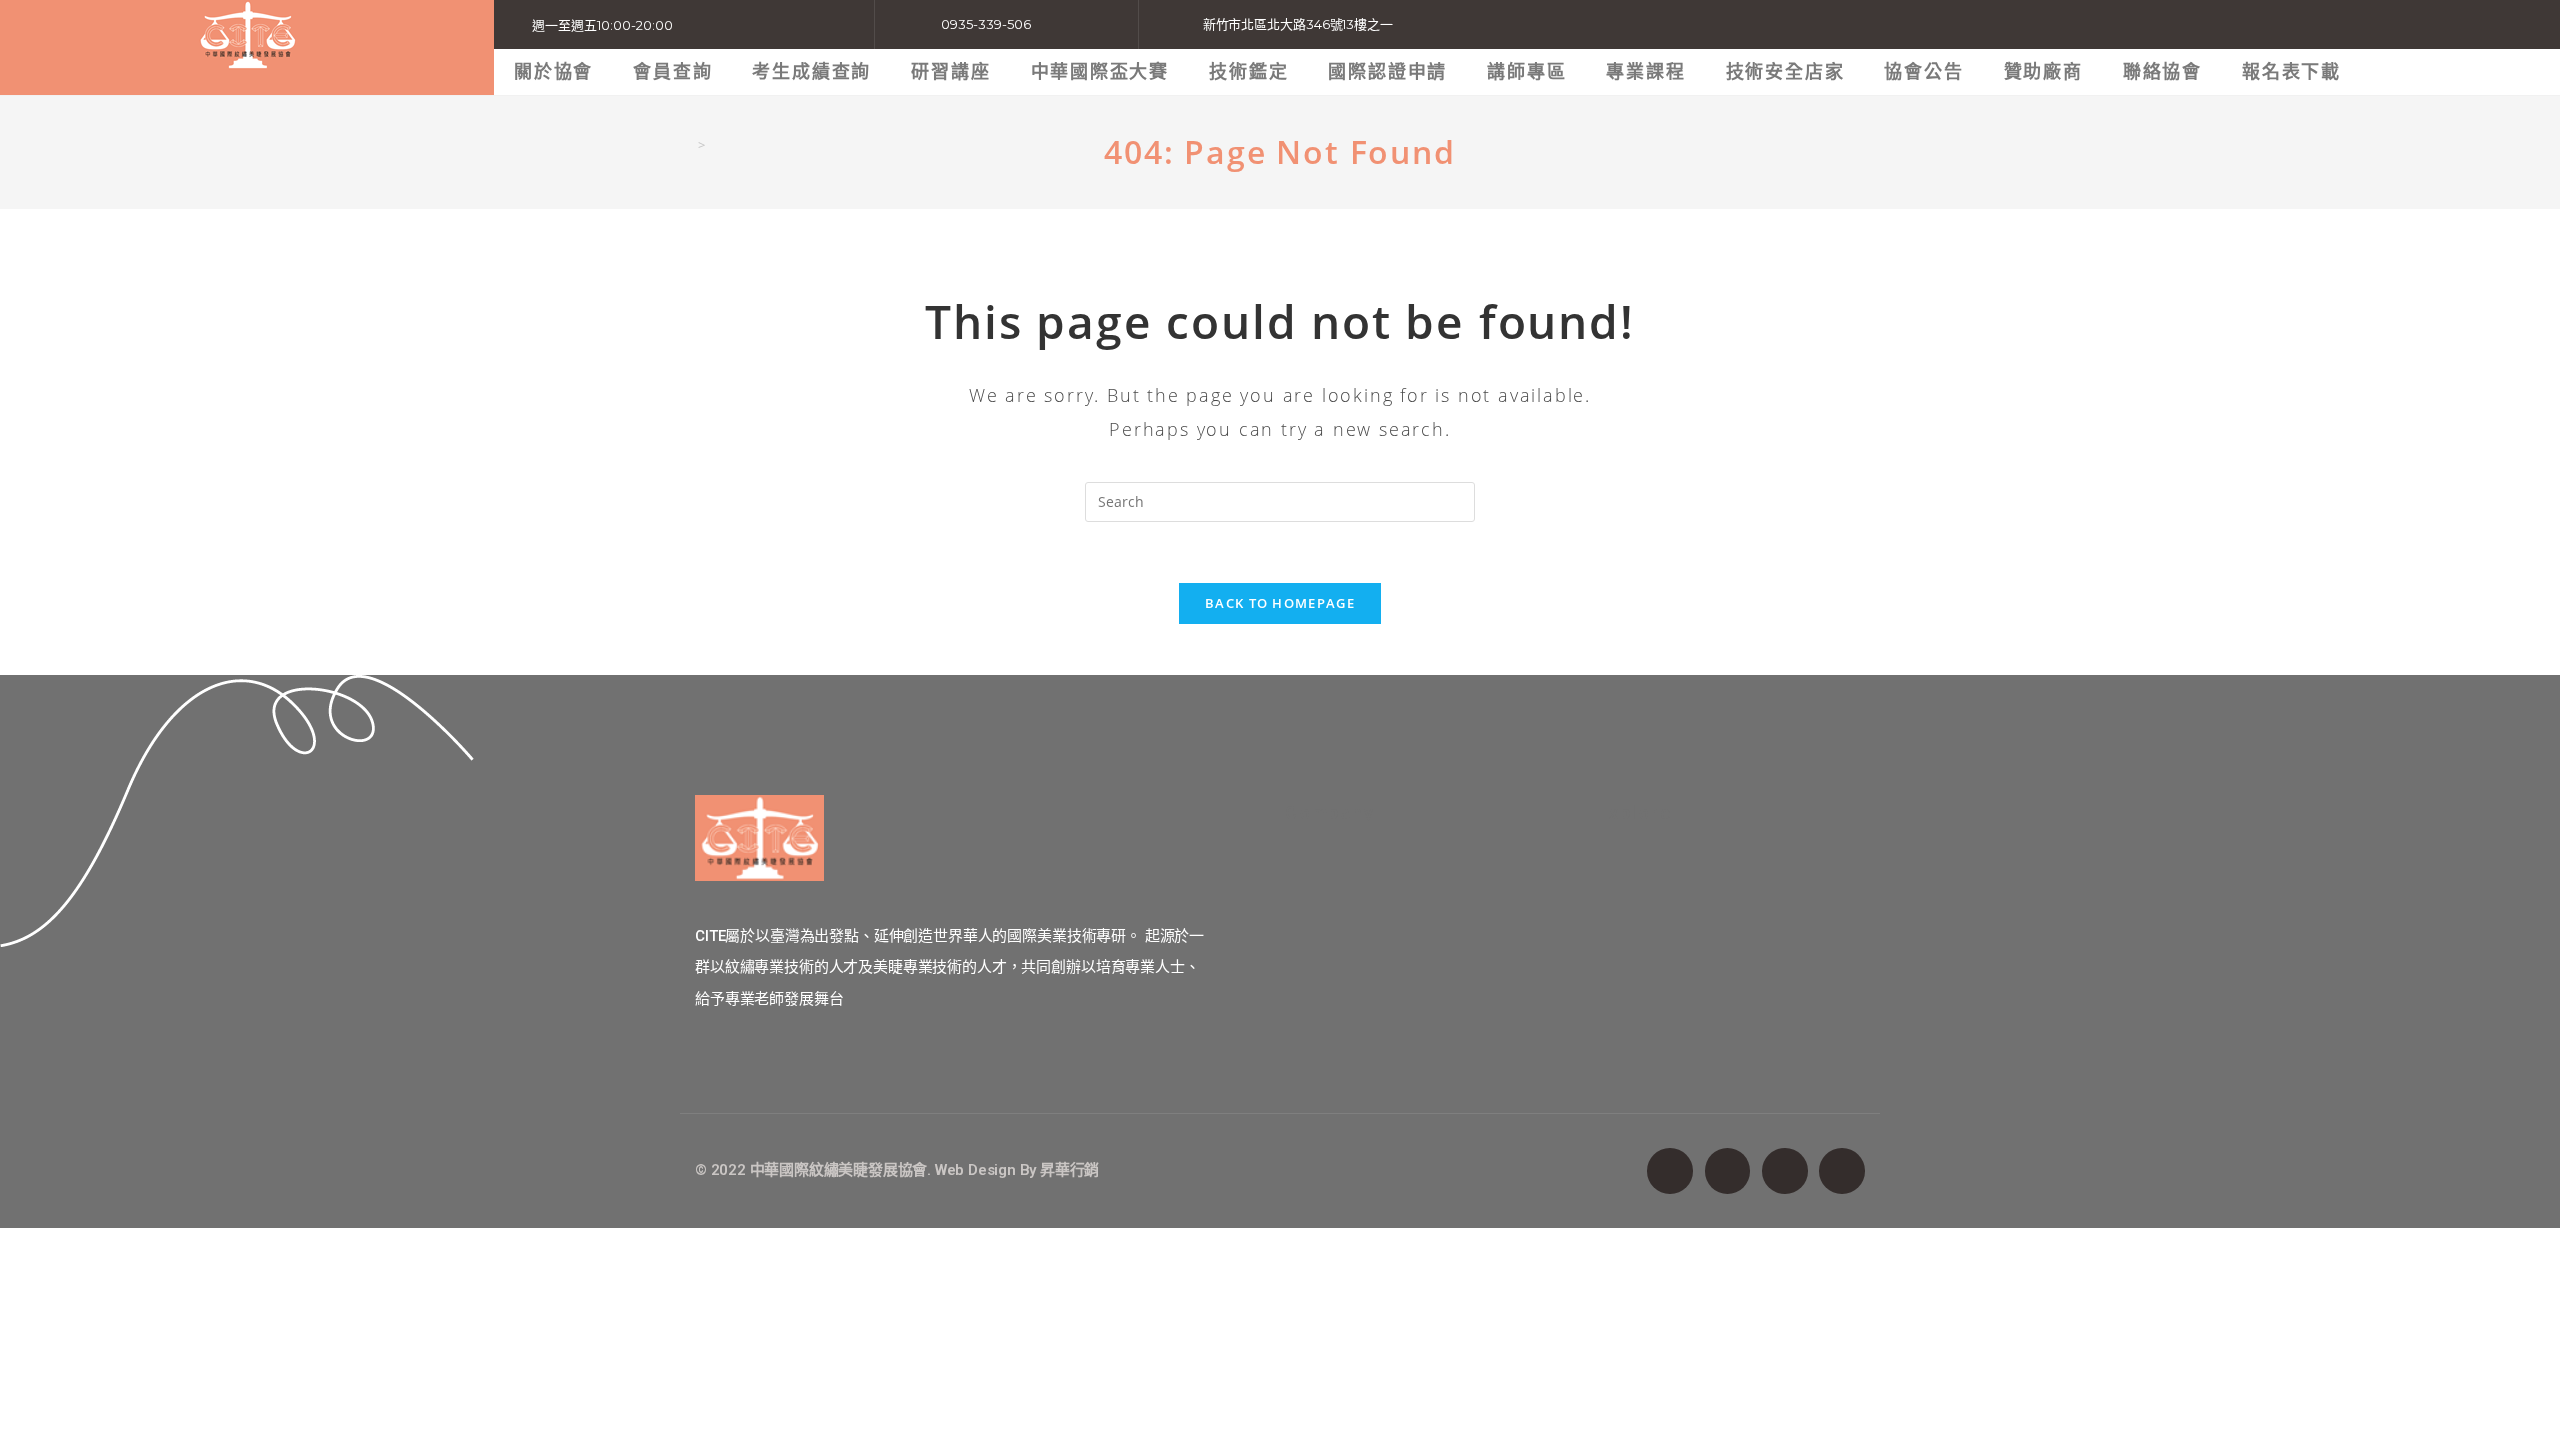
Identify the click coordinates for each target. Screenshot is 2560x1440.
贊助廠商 (2043, 71)
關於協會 (553, 71)
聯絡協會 (2162, 71)
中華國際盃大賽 (1100, 71)
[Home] (686, 145)
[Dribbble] (1842, 1171)
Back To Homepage (1280, 603)
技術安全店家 (1785, 71)
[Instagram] (1785, 1171)
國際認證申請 (1387, 71)
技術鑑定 (1248, 71)
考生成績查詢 (811, 71)
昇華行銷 (1069, 1170)
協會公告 (1923, 71)
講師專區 (1526, 71)
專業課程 (1645, 71)
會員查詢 (672, 71)
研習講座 (950, 71)
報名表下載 (2291, 71)
